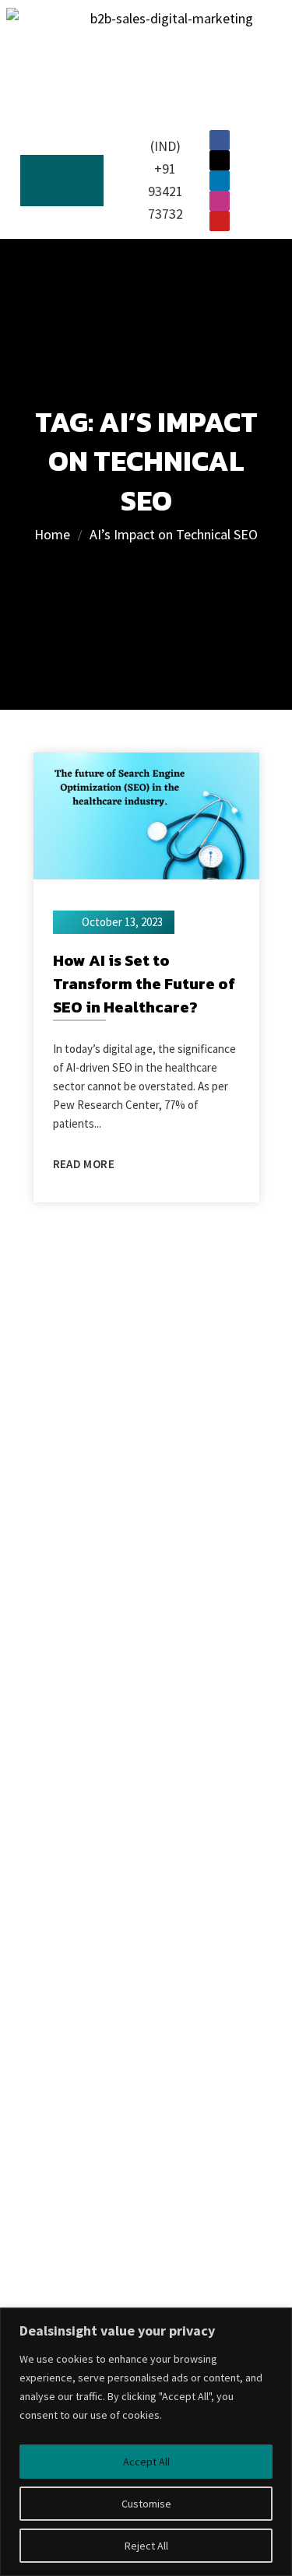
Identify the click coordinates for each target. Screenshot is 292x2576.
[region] (146, 2442)
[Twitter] (220, 160)
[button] (62, 181)
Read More (84, 1164)
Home (52, 534)
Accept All (146, 2462)
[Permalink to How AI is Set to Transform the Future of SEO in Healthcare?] (146, 814)
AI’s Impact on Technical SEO (174, 534)
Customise (146, 2504)
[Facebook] (220, 140)
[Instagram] (220, 201)
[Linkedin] (220, 181)
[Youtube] (220, 221)
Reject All (146, 2546)
